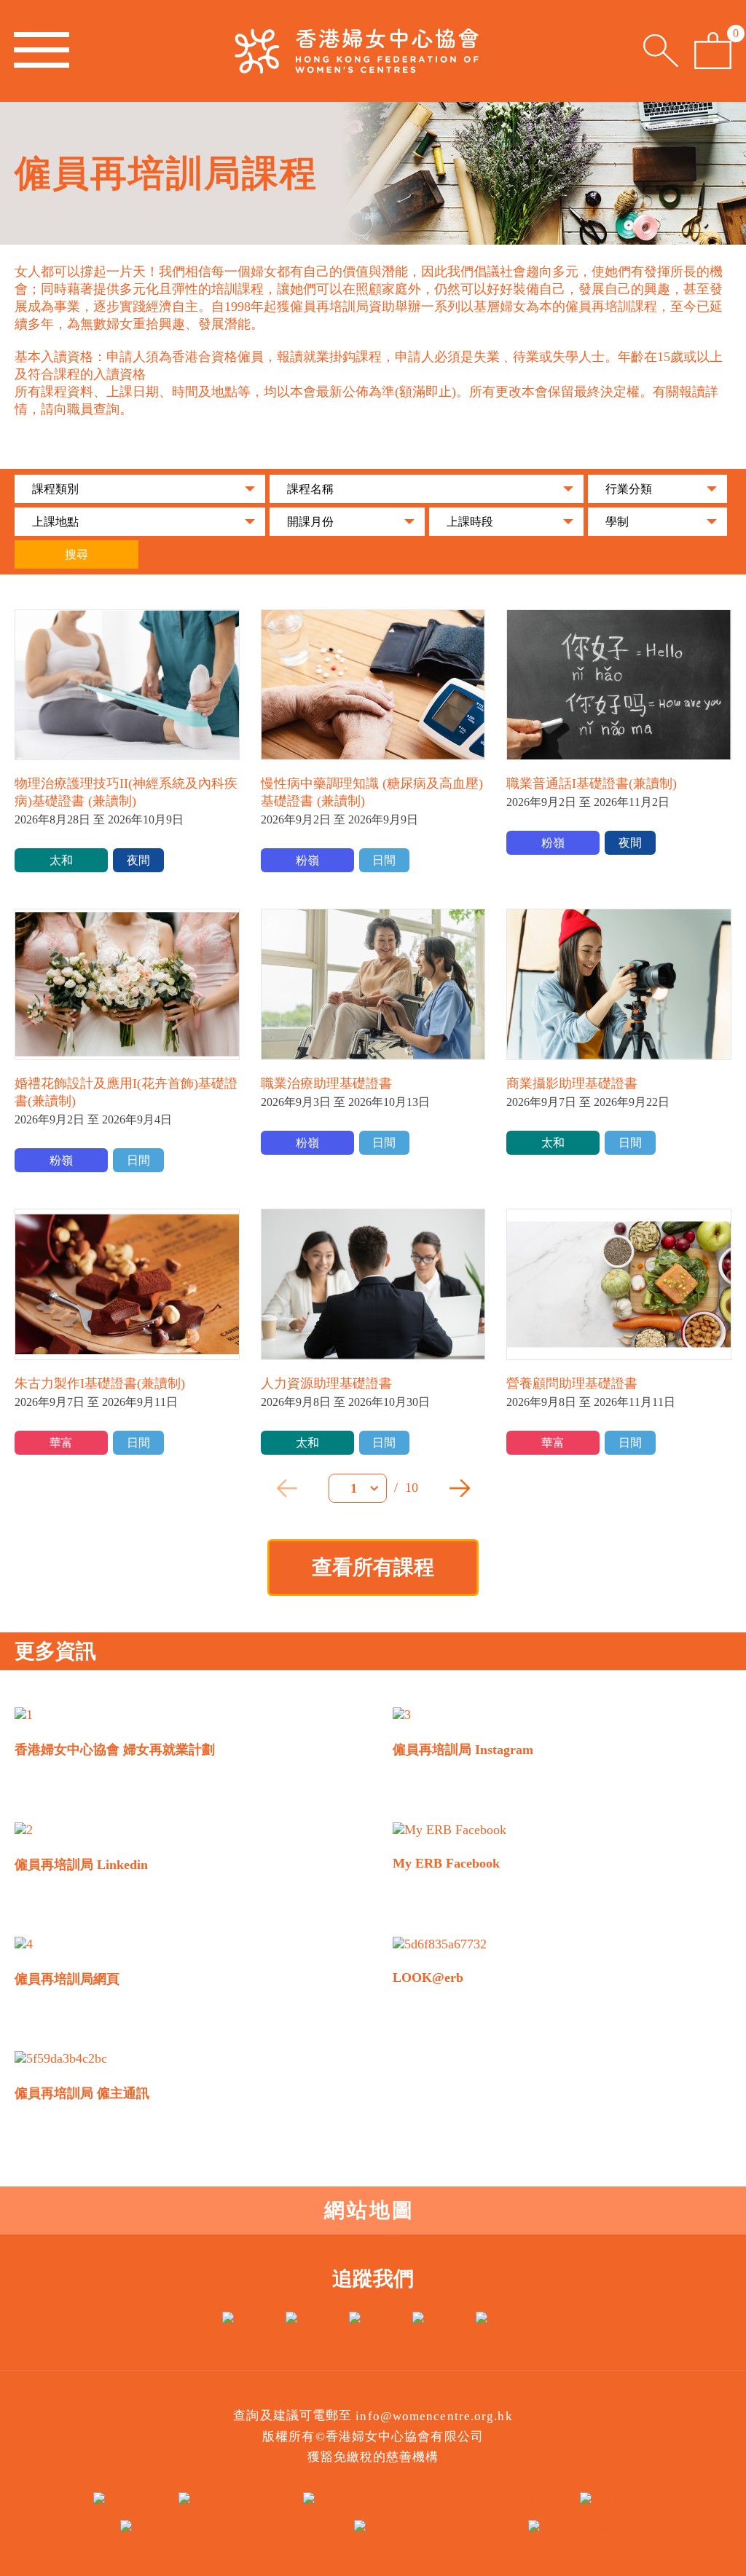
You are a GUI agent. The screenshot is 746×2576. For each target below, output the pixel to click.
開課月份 (310, 522)
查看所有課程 (373, 1567)
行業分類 (629, 489)
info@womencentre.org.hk (434, 2416)
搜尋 (76, 554)
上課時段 (470, 522)
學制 (617, 522)
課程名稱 (310, 489)
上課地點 (55, 522)
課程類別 (55, 489)
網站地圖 (369, 2210)
